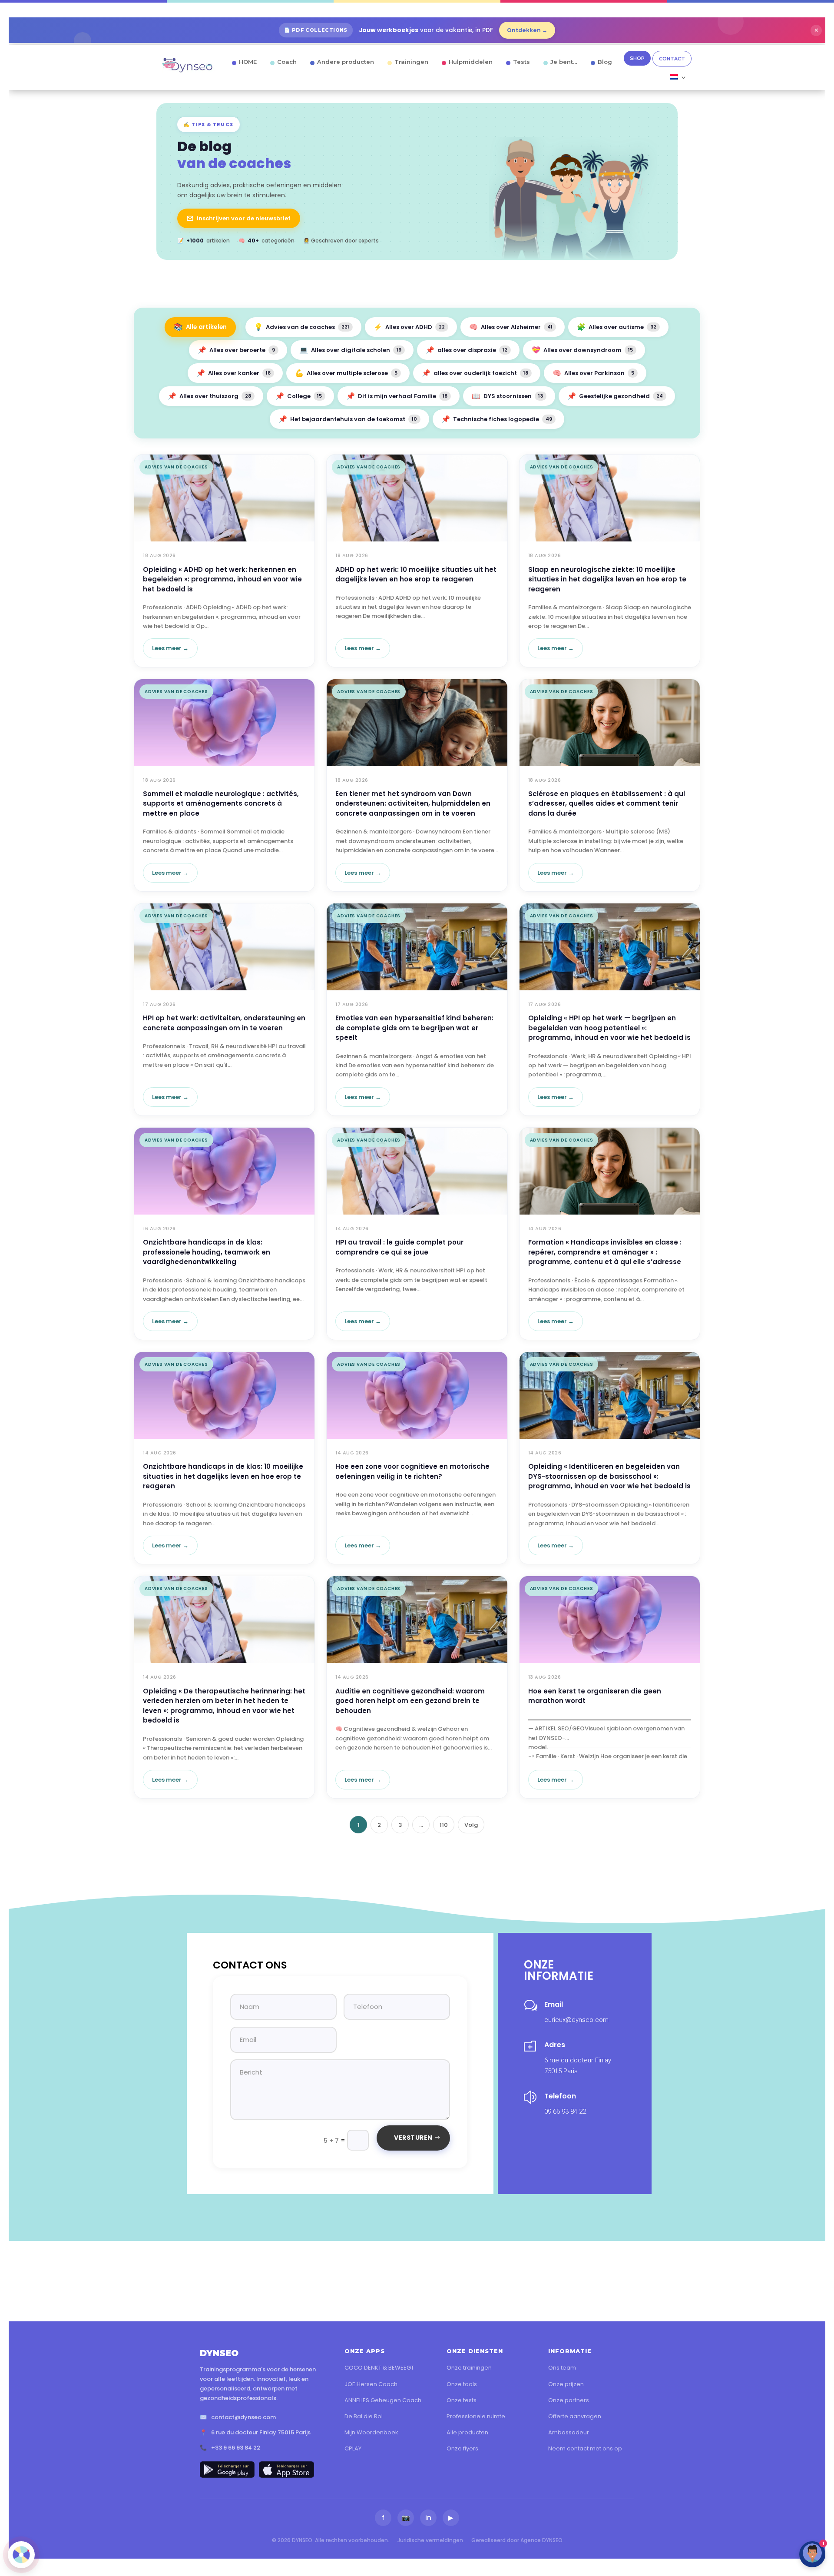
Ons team (562, 2368)
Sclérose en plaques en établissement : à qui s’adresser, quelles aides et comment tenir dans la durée (607, 803)
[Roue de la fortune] (21, 2555)
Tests (521, 62)
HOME (248, 62)
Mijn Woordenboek (371, 2432)
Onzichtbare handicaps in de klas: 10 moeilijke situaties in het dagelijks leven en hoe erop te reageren (223, 1476)
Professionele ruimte (476, 2416)
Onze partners (569, 2400)
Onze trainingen (469, 2368)
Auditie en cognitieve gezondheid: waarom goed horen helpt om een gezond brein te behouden (410, 1701)
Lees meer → (170, 648)
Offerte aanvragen (575, 2416)
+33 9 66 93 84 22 (236, 2448)
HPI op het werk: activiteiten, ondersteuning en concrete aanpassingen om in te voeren (224, 1023)
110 (444, 1825)
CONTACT (672, 59)
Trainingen (411, 62)
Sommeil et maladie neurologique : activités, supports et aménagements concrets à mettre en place (221, 803)
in (428, 2518)
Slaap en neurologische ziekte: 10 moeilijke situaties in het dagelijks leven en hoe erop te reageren (607, 579)
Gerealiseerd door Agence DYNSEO (517, 2540)
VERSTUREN (413, 2138)
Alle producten (467, 2432)
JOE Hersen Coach (371, 2384)
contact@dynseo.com (243, 2417)
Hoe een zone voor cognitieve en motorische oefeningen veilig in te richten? (412, 1471)
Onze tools (462, 2384)
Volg (471, 1825)
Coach (287, 62)
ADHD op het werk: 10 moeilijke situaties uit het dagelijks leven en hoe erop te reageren (416, 574)
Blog (605, 62)
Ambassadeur (569, 2432)
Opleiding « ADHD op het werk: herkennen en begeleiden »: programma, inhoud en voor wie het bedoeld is (222, 579)
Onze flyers (462, 2448)
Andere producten (346, 62)
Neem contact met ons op (585, 2448)
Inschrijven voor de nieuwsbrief (244, 218)
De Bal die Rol (364, 2416)
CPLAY (353, 2448)
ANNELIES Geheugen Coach (383, 2400)
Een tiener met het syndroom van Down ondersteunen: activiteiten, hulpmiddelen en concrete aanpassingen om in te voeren (413, 803)
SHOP (637, 58)
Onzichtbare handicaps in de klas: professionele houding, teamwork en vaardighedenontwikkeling (207, 1252)
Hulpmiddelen (471, 62)
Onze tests (462, 2400)
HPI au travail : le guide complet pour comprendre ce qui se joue (399, 1247)
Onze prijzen (566, 2384)
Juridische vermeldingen (430, 2540)
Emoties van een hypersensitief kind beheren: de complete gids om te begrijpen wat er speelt (414, 1028)
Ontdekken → (527, 30)
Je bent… (564, 62)
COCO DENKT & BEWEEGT (379, 2368)
